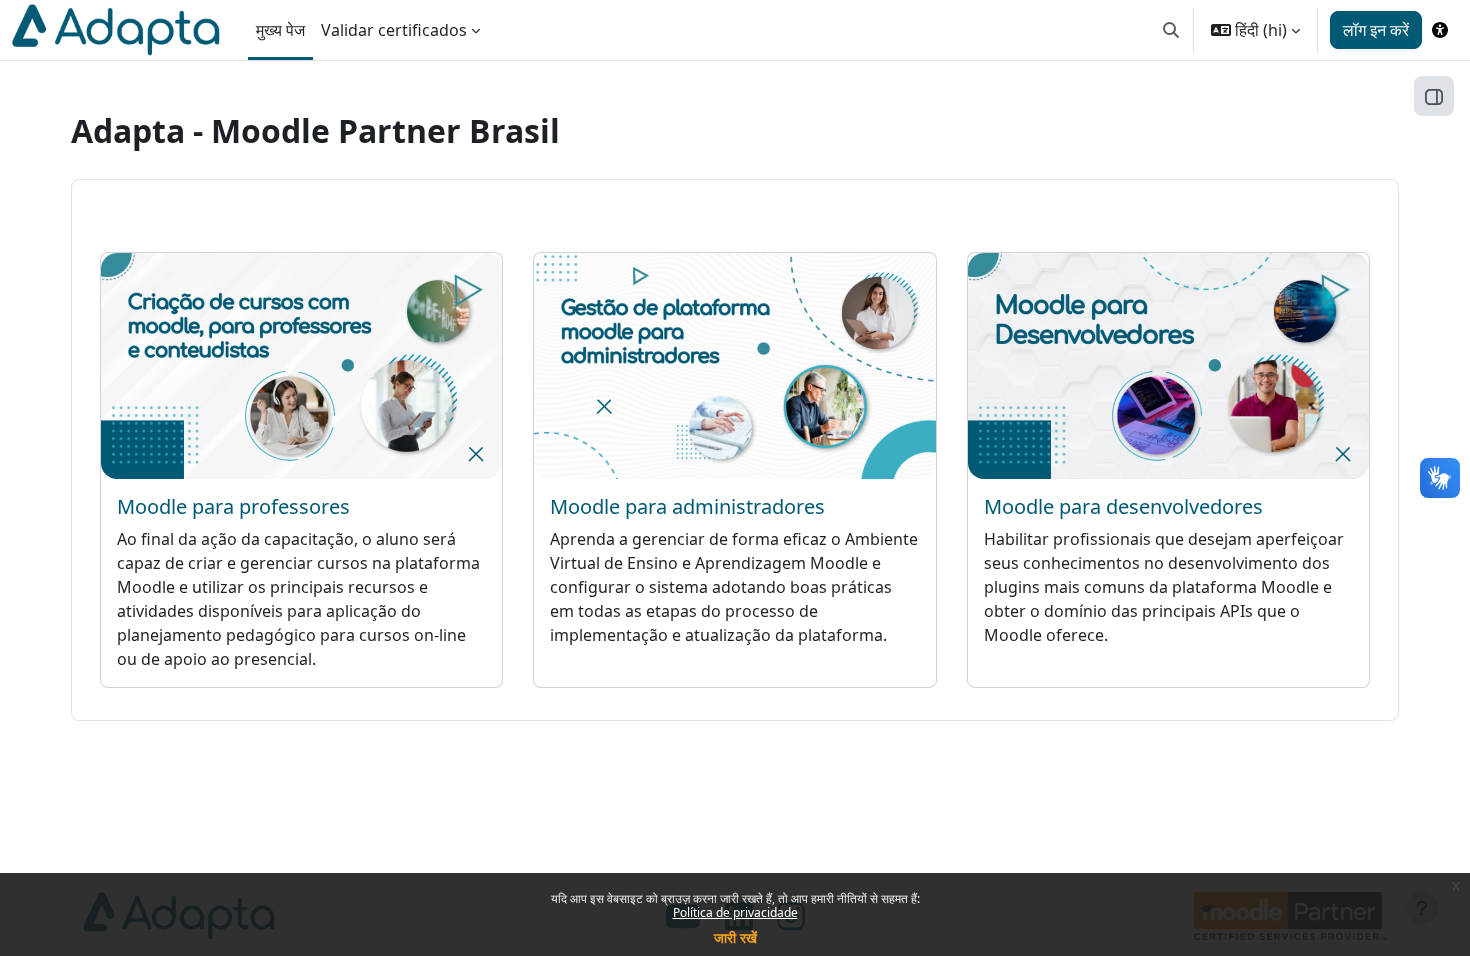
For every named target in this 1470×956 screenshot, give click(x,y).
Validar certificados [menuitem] (394, 30)
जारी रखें (735, 937)
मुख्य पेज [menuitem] (280, 30)
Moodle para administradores (687, 506)
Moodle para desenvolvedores (1123, 506)
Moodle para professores (233, 506)
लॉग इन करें (1376, 30)
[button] (1171, 30)
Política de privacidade (735, 912)
